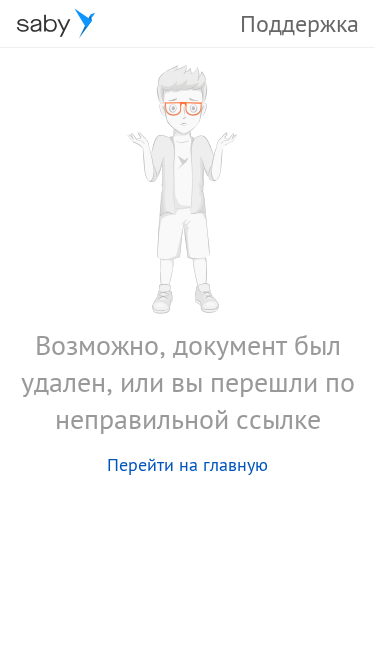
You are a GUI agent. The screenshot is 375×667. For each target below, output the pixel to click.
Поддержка (299, 23)
